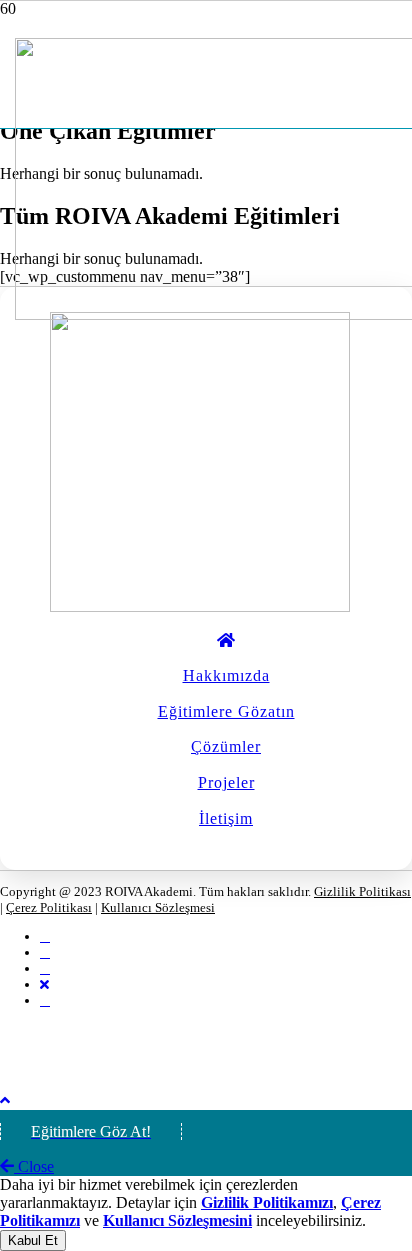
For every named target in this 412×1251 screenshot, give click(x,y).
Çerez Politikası (49, 907)
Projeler (226, 782)
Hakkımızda (226, 675)
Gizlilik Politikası (362, 891)
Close (34, 1166)
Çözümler (226, 746)
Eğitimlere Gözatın (226, 711)
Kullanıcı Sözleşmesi (158, 907)
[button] (5, 1100)
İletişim (226, 818)
